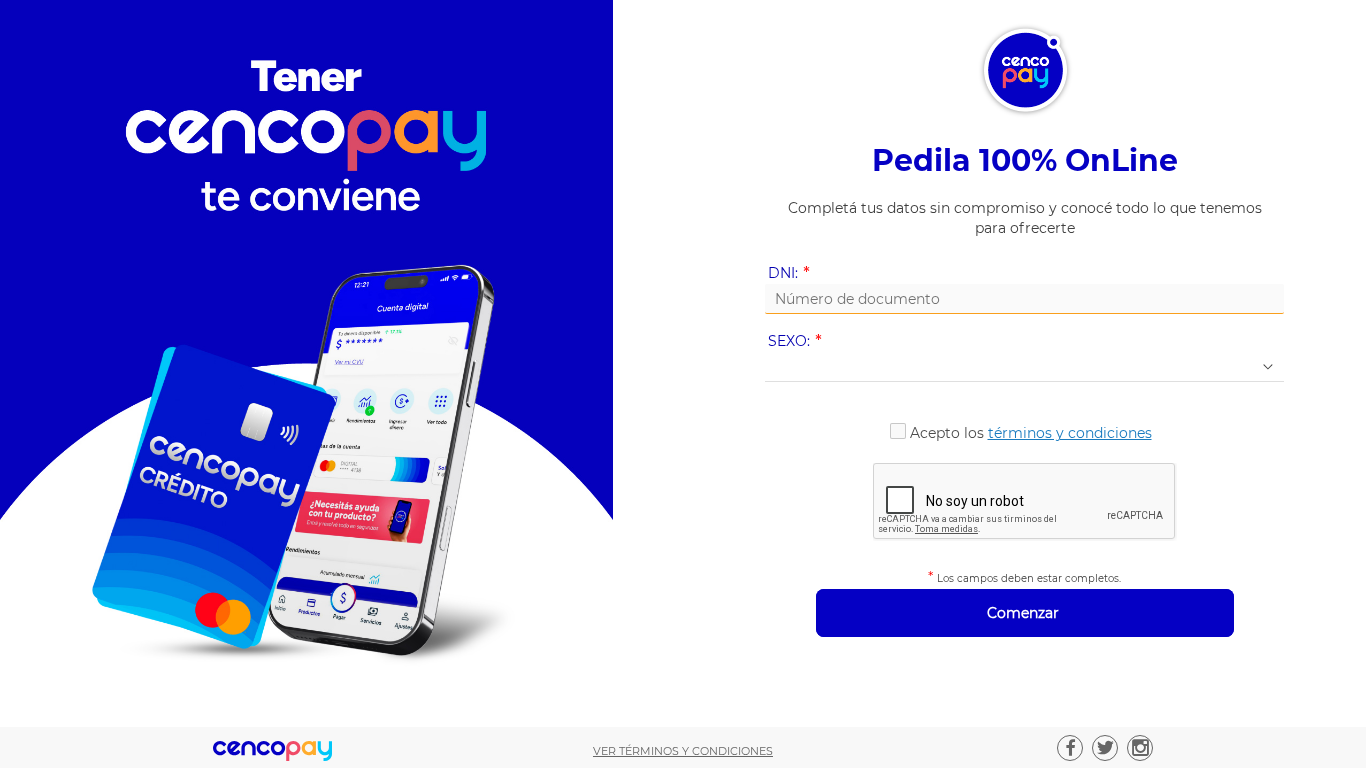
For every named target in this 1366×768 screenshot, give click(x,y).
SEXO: (798, 341)
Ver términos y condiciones (683, 751)
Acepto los (1031, 433)
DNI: (792, 273)
